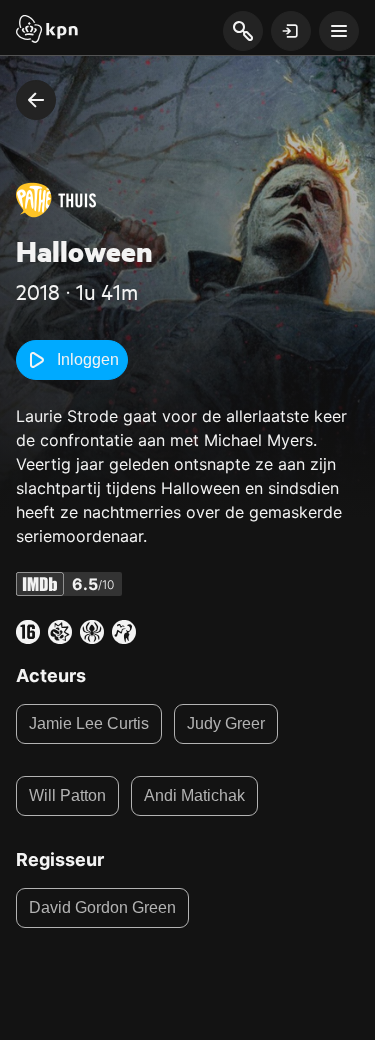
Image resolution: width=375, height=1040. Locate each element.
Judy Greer (226, 723)
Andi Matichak (194, 795)
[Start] (47, 31)
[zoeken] (242, 32)
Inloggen (88, 359)
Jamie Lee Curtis (89, 723)
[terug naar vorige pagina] (36, 100)
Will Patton (67, 795)
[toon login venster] (291, 31)
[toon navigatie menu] (339, 31)
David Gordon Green (102, 907)
